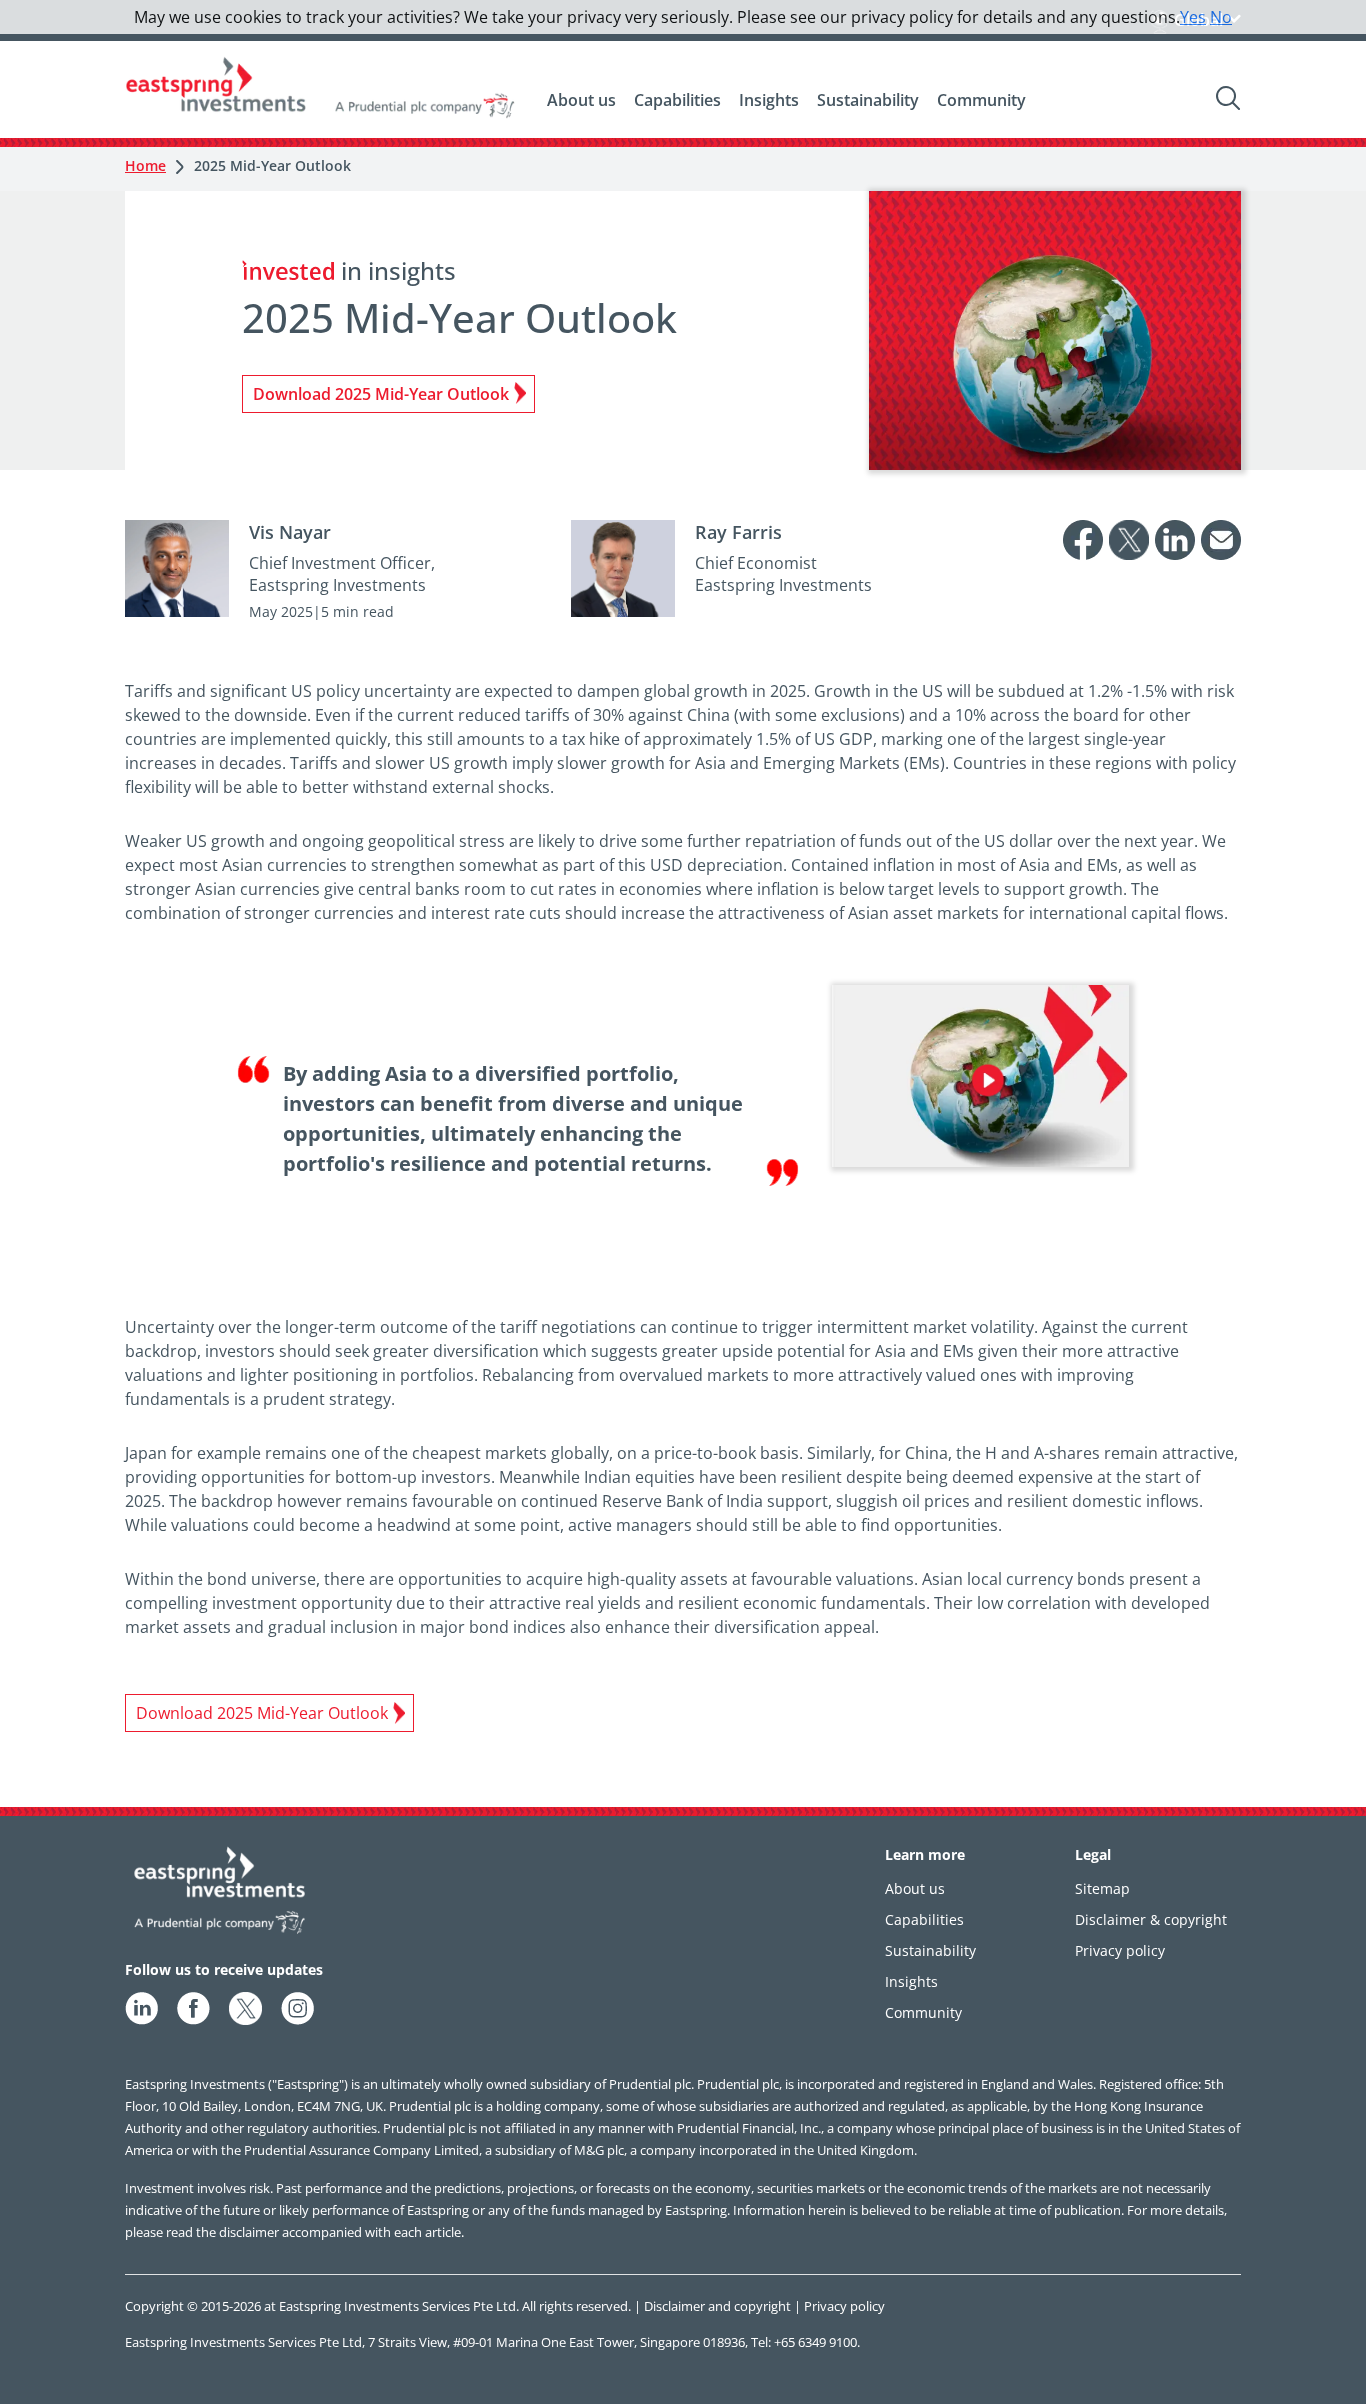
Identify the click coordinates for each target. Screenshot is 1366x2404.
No (1221, 17)
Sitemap (1102, 1888)
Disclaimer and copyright (717, 2306)
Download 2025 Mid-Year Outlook (381, 394)
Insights (769, 100)
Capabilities (677, 100)
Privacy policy (1120, 1950)
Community (981, 100)
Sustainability (868, 100)
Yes (1193, 17)
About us (581, 100)
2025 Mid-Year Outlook (272, 165)
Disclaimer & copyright (1151, 1919)
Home (145, 165)
